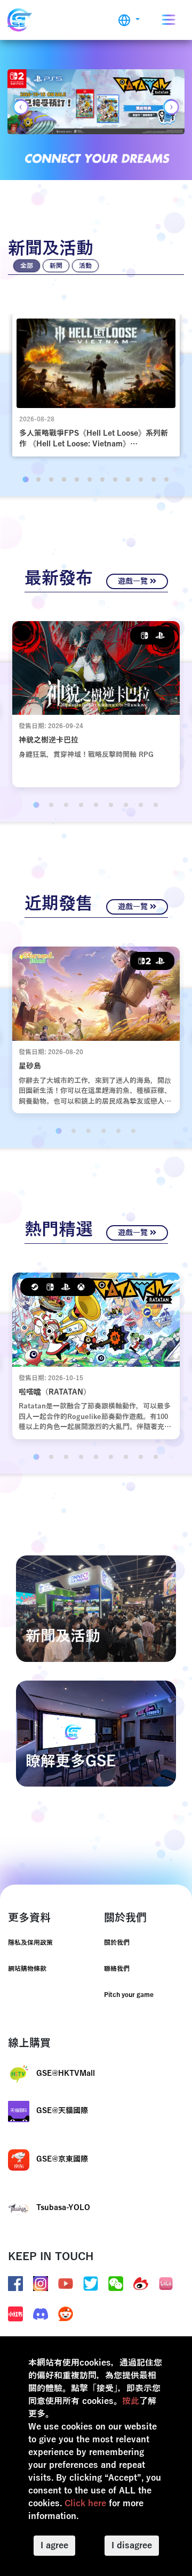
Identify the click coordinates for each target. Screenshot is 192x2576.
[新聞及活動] (96, 1608)
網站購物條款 (27, 1969)
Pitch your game (129, 1995)
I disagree (132, 2546)
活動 (85, 266)
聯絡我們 (117, 1969)
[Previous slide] (21, 107)
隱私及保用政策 (30, 1943)
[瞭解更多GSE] (96, 1733)
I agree (54, 2546)
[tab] (25, 479)
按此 (131, 2401)
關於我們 (117, 1943)
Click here (85, 2504)
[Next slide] (171, 107)
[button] (129, 20)
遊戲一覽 (134, 581)
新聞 (56, 266)
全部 (27, 266)
